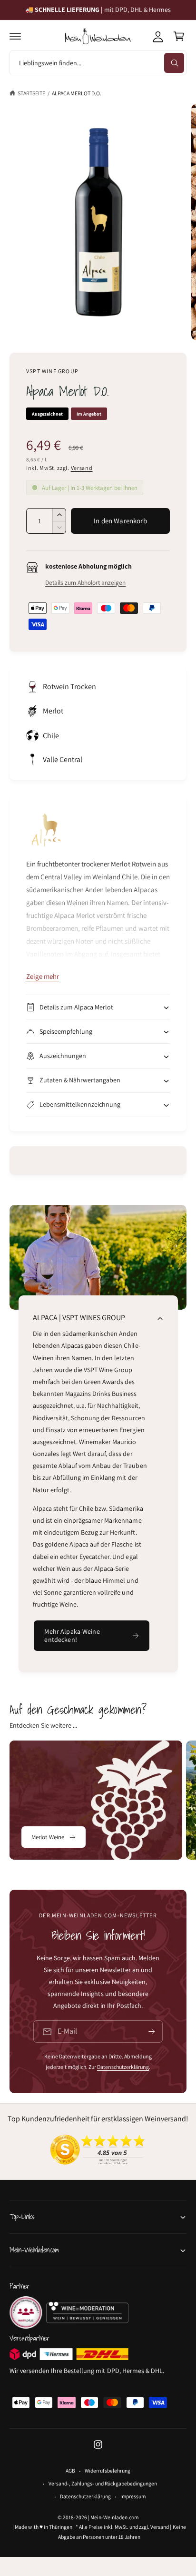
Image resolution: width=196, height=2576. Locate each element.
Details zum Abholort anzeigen (85, 582)
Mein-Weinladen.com (114, 2517)
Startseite (31, 93)
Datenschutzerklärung (123, 2067)
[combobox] (98, 63)
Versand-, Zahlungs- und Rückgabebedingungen (103, 2483)
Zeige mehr (43, 976)
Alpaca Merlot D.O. (77, 93)
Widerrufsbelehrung (107, 2470)
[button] (15, 36)
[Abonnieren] (152, 2031)
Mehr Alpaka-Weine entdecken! (72, 1635)
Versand (82, 468)
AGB (70, 2470)
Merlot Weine (48, 1837)
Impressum (133, 2496)
